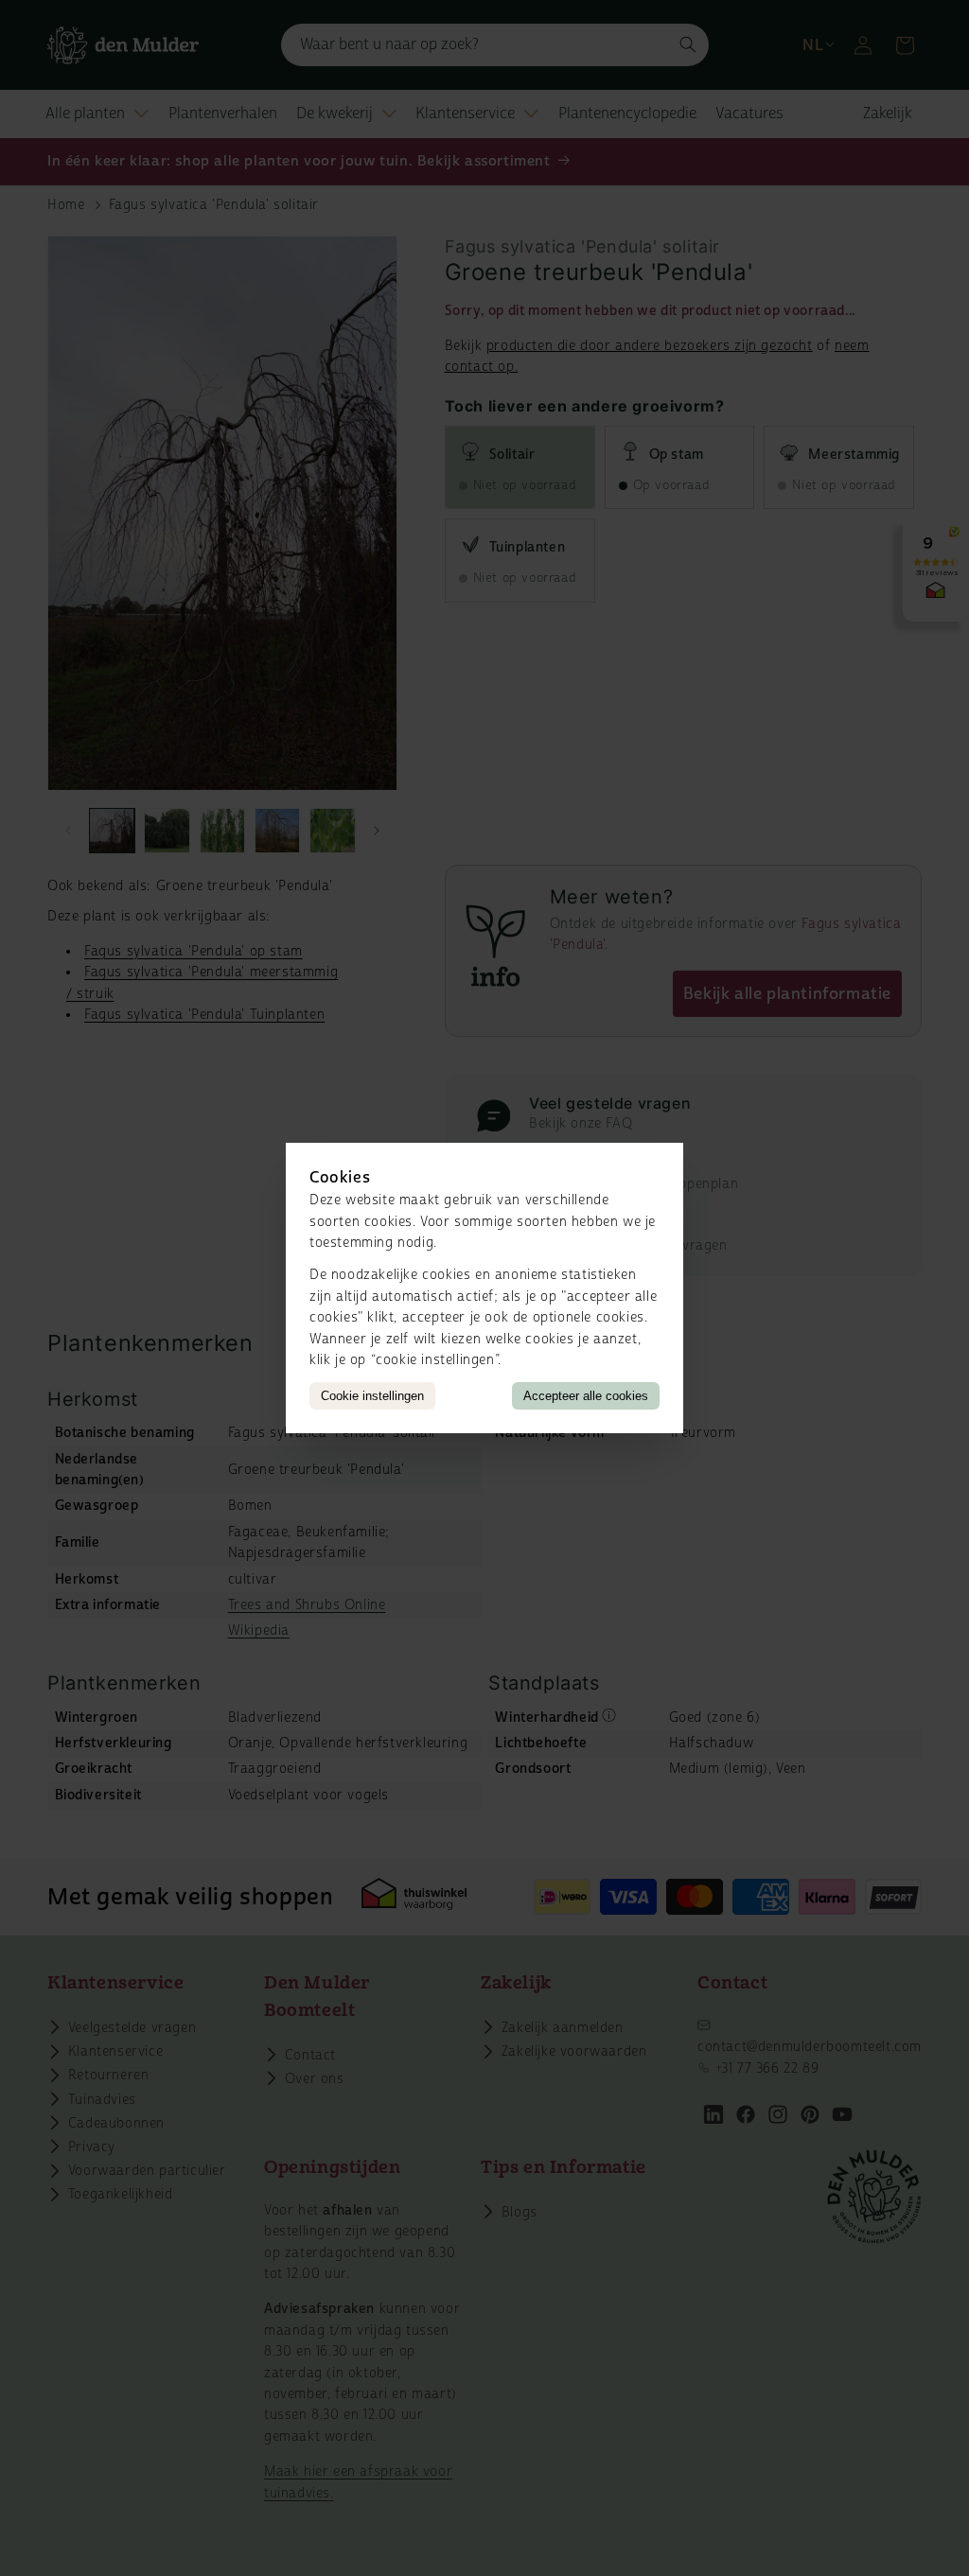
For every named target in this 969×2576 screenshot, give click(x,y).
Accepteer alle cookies (586, 1396)
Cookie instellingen (372, 1396)
